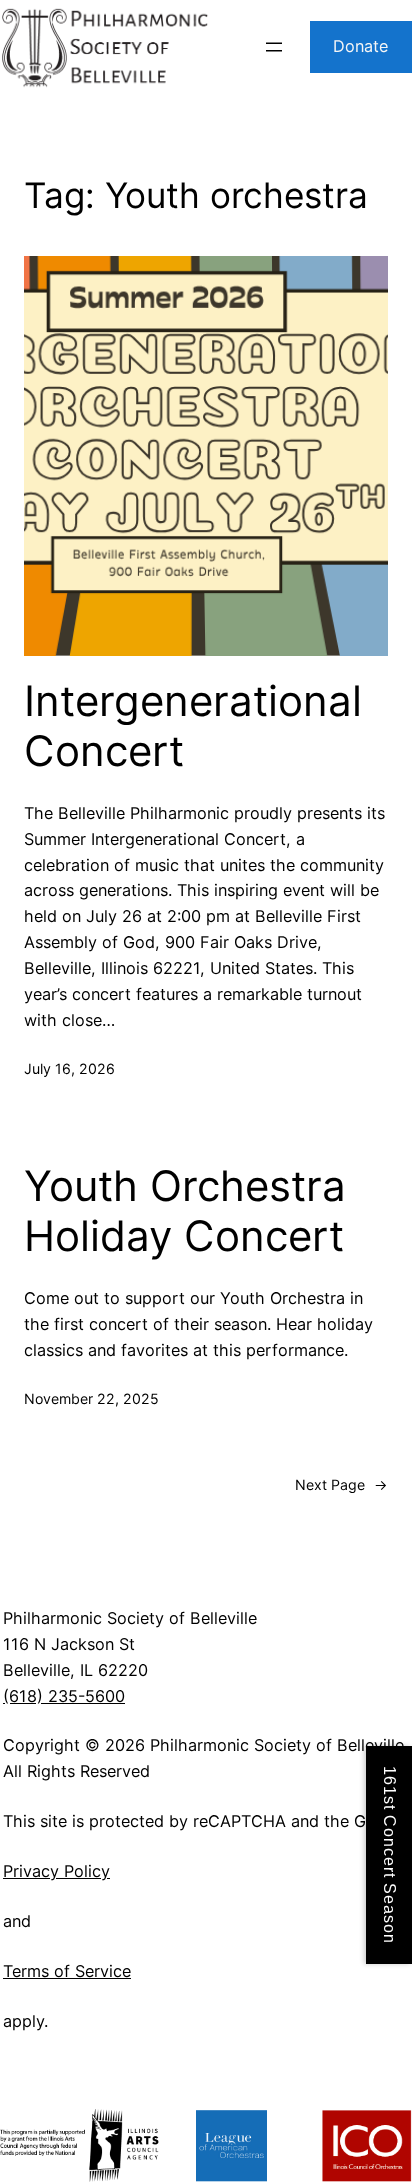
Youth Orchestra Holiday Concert (185, 1211)
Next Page (341, 1484)
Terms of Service (67, 1971)
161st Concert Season (389, 1855)
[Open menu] (274, 47)
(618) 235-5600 (64, 1696)
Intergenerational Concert (193, 726)
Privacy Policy (56, 1871)
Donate (360, 46)
